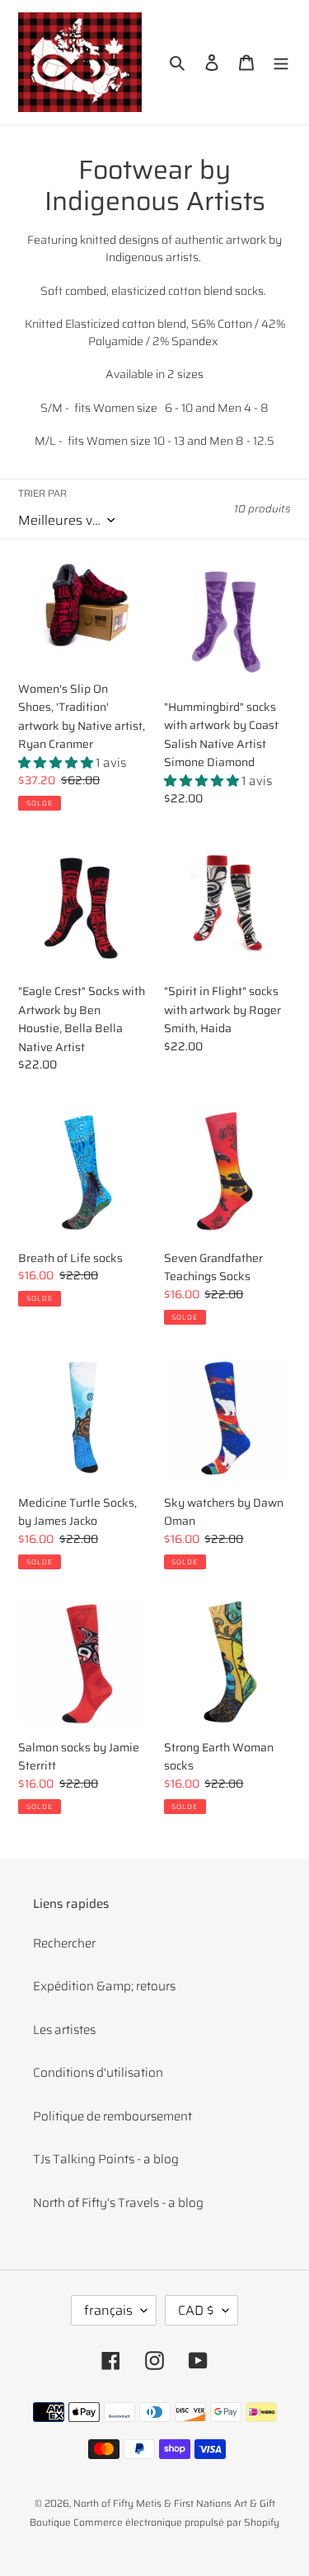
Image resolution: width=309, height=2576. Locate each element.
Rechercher (64, 1943)
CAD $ (196, 2310)
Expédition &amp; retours (104, 1986)
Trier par (42, 493)
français (108, 2310)
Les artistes (64, 2030)
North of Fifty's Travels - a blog (118, 2203)
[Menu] (281, 62)
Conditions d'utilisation (98, 2073)
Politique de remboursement (112, 2116)
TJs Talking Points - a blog (106, 2159)
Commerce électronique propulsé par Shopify (176, 2522)
